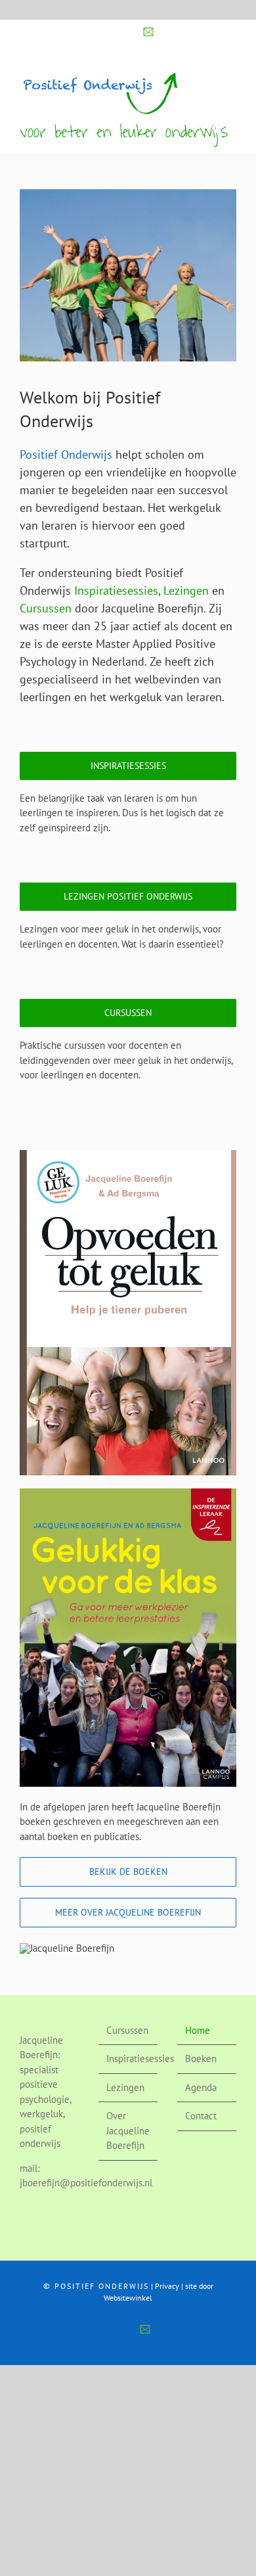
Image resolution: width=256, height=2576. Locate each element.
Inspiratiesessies (116, 590)
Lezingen (186, 590)
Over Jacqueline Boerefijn (128, 2130)
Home (198, 2030)
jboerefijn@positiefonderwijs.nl (86, 2183)
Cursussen (46, 608)
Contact (201, 2116)
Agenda (201, 2087)
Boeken (201, 2058)
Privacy (167, 2286)
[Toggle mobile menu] (231, 76)
